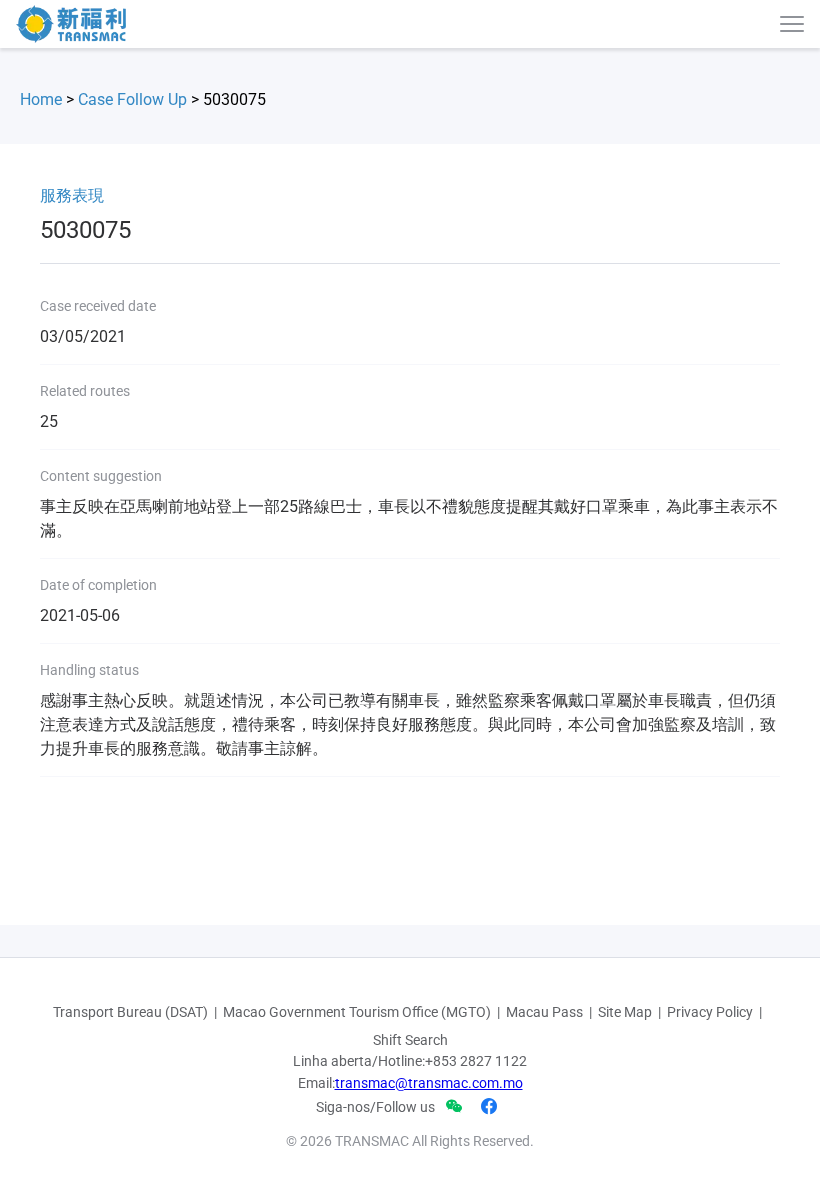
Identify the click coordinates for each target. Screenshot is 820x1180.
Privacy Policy (710, 1012)
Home (41, 99)
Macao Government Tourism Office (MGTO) (357, 1012)
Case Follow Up (132, 99)
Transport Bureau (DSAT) (130, 1012)
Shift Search (410, 1040)
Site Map (625, 1012)
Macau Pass (544, 1012)
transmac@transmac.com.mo (429, 1083)
